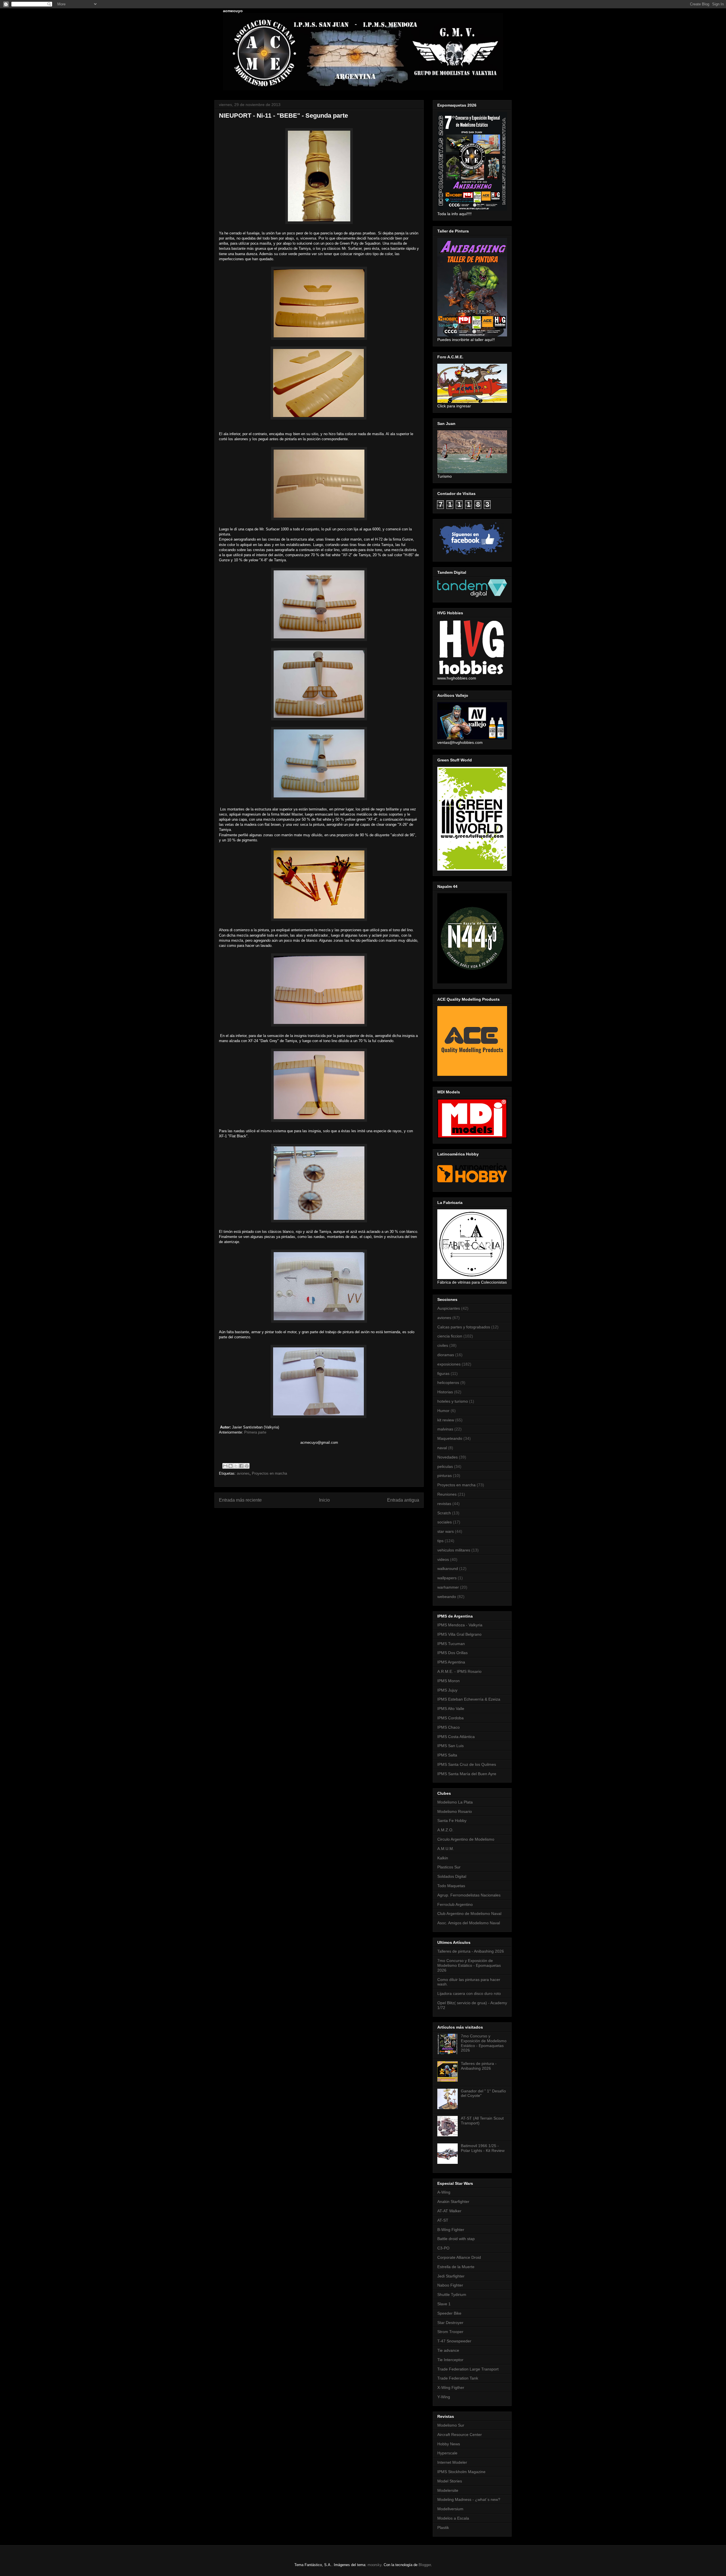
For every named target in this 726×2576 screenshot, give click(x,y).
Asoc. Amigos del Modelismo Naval (469, 1923)
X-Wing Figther (451, 2387)
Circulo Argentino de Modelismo (466, 1839)
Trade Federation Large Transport (468, 2369)
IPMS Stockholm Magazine (461, 2472)
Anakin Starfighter (453, 2202)
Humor (443, 1411)
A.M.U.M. (446, 1849)
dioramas (446, 1355)
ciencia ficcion (450, 1336)
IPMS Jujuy (447, 1690)
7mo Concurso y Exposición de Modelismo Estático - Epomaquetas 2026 (469, 1965)
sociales (445, 1522)
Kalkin (443, 1858)
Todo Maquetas (451, 1886)
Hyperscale (447, 2453)
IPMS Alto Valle (451, 1709)
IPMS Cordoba (450, 1718)
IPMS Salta (447, 1755)
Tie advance (448, 2350)
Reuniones (447, 1494)
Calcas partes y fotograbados (464, 1327)
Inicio (324, 1500)
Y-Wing (444, 2397)
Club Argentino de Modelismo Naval (469, 1914)
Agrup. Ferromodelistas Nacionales (469, 1895)
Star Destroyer (450, 2323)
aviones (243, 1473)
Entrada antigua (403, 1500)
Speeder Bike (449, 2313)
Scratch (444, 1513)
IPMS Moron (449, 1681)
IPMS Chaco (449, 1727)
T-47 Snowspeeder (454, 2341)
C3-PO (443, 2248)
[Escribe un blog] (231, 1466)
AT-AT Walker (449, 2211)
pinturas (445, 1476)
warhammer (448, 1587)
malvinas (445, 1429)
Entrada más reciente (240, 1500)
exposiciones (449, 1364)
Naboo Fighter (450, 2285)
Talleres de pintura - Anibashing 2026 (471, 1951)
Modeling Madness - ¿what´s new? (469, 2499)
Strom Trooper (450, 2332)
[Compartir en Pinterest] (247, 1466)
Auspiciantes (449, 1308)
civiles (443, 1345)
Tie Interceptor (450, 2360)
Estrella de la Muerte (456, 2267)
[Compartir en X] (236, 1466)
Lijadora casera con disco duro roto (469, 1993)
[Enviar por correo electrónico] (225, 1466)
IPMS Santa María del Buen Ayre (467, 1774)
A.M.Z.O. (445, 1830)
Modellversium (450, 2509)
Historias (445, 1392)
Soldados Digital (452, 1876)
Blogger (425, 2565)
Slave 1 (444, 2304)
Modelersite (448, 2490)
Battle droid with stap (456, 2239)
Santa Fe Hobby (452, 1821)
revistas (444, 1504)
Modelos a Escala (453, 2518)
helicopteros (448, 1383)
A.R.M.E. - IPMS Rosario (459, 1671)
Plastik (443, 2528)
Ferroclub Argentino (455, 1904)
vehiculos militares (454, 1550)
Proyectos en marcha (269, 1473)
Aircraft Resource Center (460, 2435)
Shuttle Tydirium (452, 2295)
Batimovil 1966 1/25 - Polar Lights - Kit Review (483, 2148)
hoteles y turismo (453, 1401)
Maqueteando (450, 1438)
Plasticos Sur (449, 1867)
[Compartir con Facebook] (241, 1466)
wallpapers (447, 1578)
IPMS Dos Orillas (452, 1653)
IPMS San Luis (450, 1746)
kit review (446, 1420)
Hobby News (449, 2444)
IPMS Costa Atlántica (456, 1737)
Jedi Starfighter (451, 2276)
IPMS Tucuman (451, 1644)
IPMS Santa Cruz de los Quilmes (467, 1764)
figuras (443, 1373)
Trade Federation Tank (458, 2378)
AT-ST (443, 2220)
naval (442, 1448)
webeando (447, 1597)
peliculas (445, 1466)
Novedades (448, 1457)
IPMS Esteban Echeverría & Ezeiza (469, 1699)
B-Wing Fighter (451, 2230)
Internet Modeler (452, 2462)
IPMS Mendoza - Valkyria (460, 1625)
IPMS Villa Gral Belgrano (459, 1634)
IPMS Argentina (451, 1662)
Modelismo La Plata (455, 1802)
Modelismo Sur (451, 2425)
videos (443, 1559)
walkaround (448, 1569)
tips (440, 1541)
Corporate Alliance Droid (459, 2257)
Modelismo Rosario (455, 1811)
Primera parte (255, 1432)
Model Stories (450, 2481)
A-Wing (444, 2192)
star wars (446, 1531)
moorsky (374, 2565)
